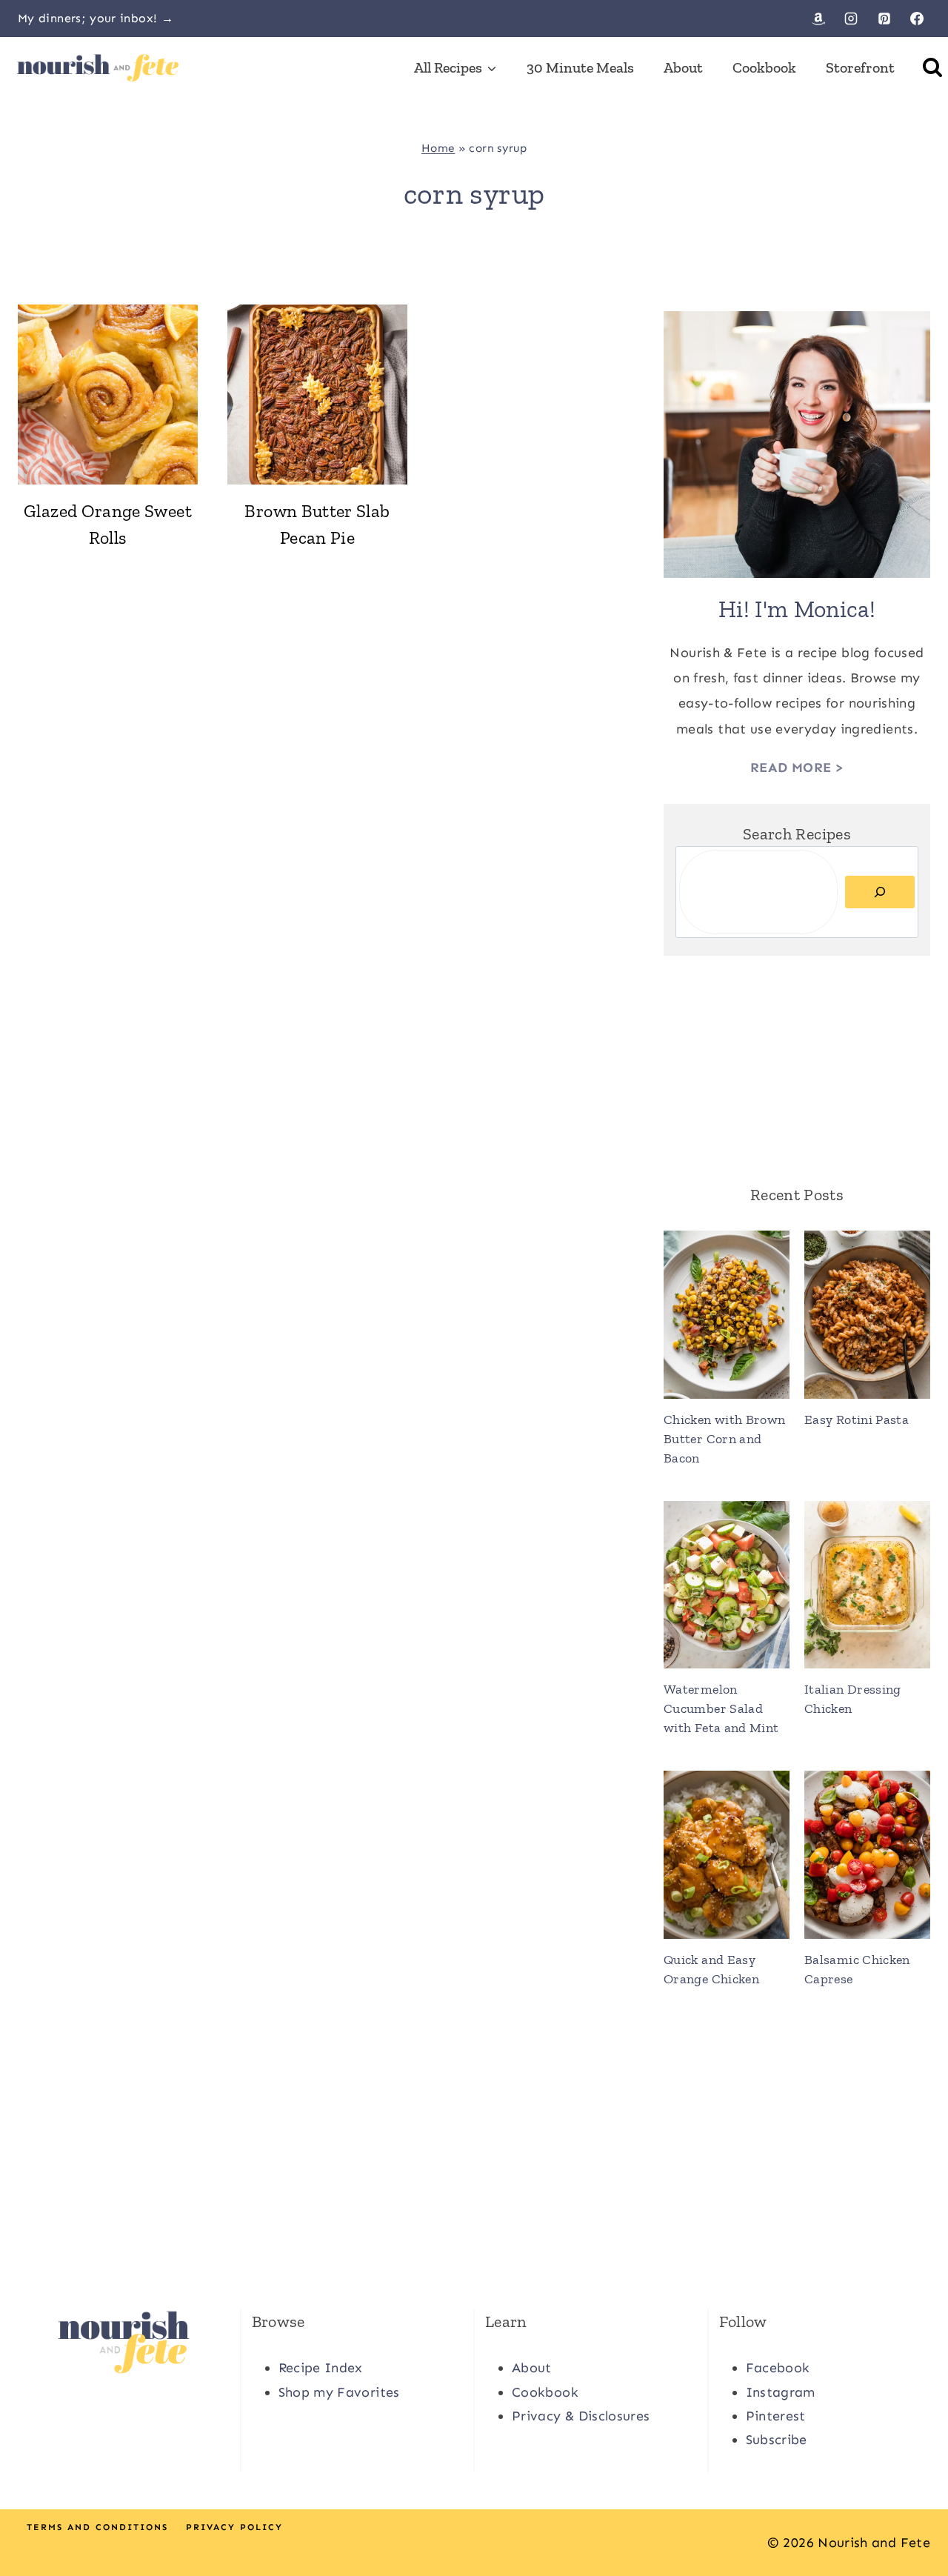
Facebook (778, 2368)
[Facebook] (917, 19)
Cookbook (764, 67)
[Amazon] (818, 19)
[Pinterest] (884, 19)
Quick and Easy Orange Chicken (711, 1969)
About (683, 67)
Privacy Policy (234, 2527)
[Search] (880, 892)
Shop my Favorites (339, 2392)
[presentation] (108, 395)
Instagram (781, 2392)
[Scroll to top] (912, 2518)
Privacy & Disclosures (581, 2416)
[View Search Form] (932, 67)
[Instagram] (851, 19)
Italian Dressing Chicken (853, 1699)
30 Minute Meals (580, 67)
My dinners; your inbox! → (96, 18)
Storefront (860, 67)
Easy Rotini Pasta (857, 1420)
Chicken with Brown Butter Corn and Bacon (724, 1439)
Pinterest (776, 2416)
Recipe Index (321, 2368)
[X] (474, 2530)
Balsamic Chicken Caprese (857, 1969)
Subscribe (777, 2440)
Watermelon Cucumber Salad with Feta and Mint (721, 1708)
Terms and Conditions (97, 2527)
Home (438, 148)
